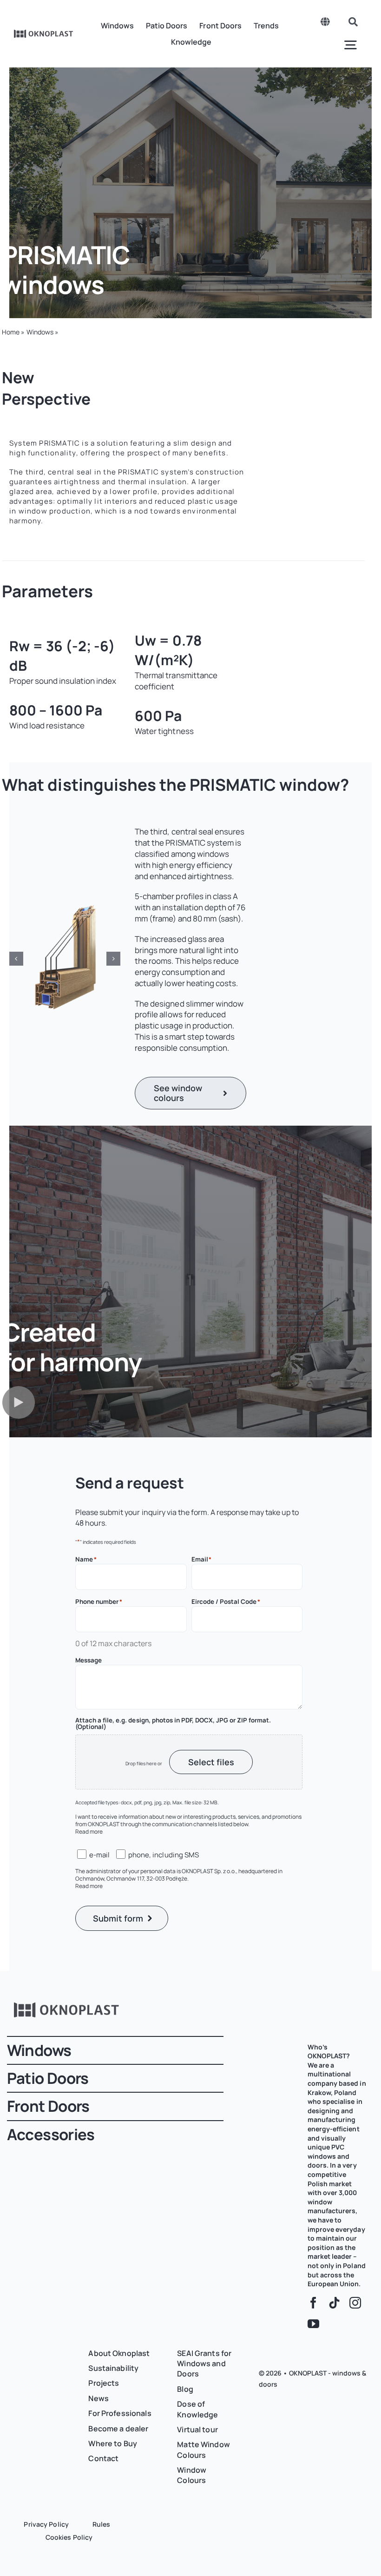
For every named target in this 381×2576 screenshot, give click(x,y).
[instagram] (355, 2303)
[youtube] (313, 2324)
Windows (40, 332)
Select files (211, 1762)
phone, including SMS (163, 1855)
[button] (16, 959)
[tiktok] (334, 2303)
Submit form (118, 1918)
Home (11, 332)
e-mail (99, 1855)
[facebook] (313, 2303)
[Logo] (44, 33)
